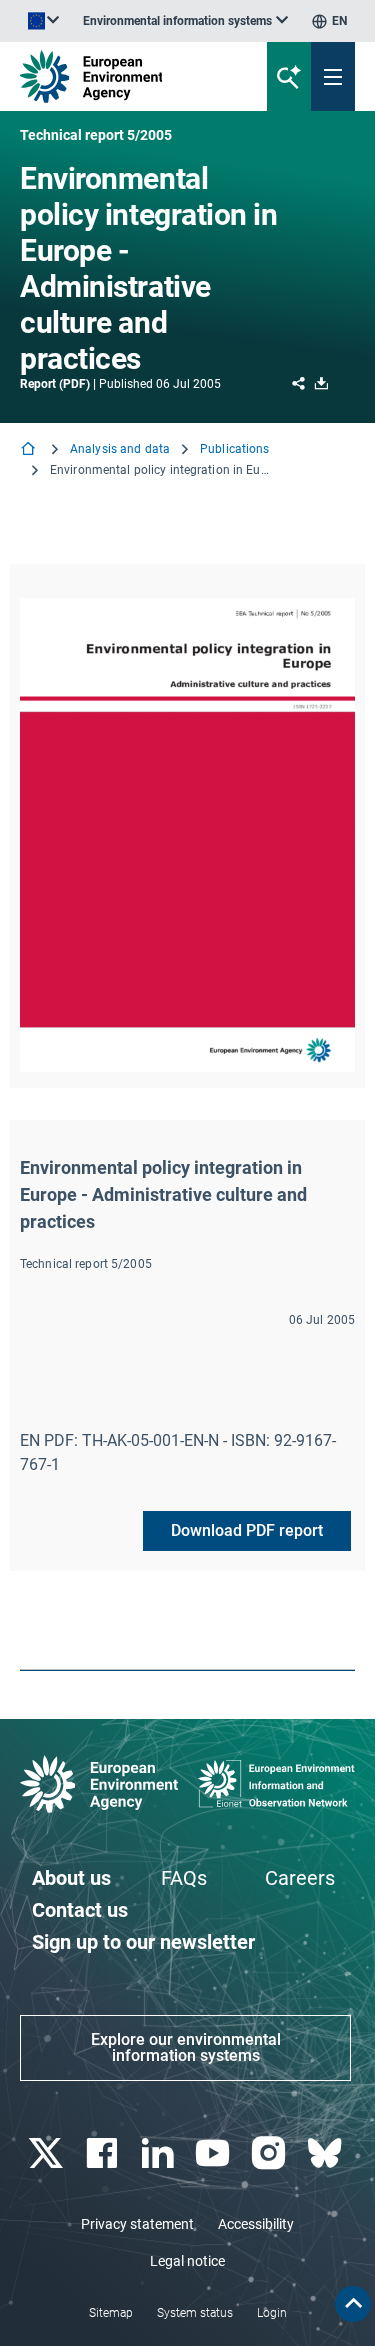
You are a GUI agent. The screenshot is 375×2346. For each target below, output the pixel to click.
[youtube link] (215, 2153)
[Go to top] (353, 2304)
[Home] (30, 450)
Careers (300, 1878)
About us (71, 1878)
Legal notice (187, 2261)
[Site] (126, 76)
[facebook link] (103, 2153)
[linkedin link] (159, 2153)
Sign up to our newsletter (143, 1942)
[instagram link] (271, 2153)
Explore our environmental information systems (186, 2047)
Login (272, 2313)
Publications (234, 449)
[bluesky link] (326, 2153)
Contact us (80, 1910)
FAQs (184, 1878)
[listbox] (185, 21)
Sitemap (111, 2313)
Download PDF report (247, 1530)
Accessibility (256, 2224)
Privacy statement (137, 2224)
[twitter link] (47, 2153)
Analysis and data (120, 449)
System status (195, 2313)
